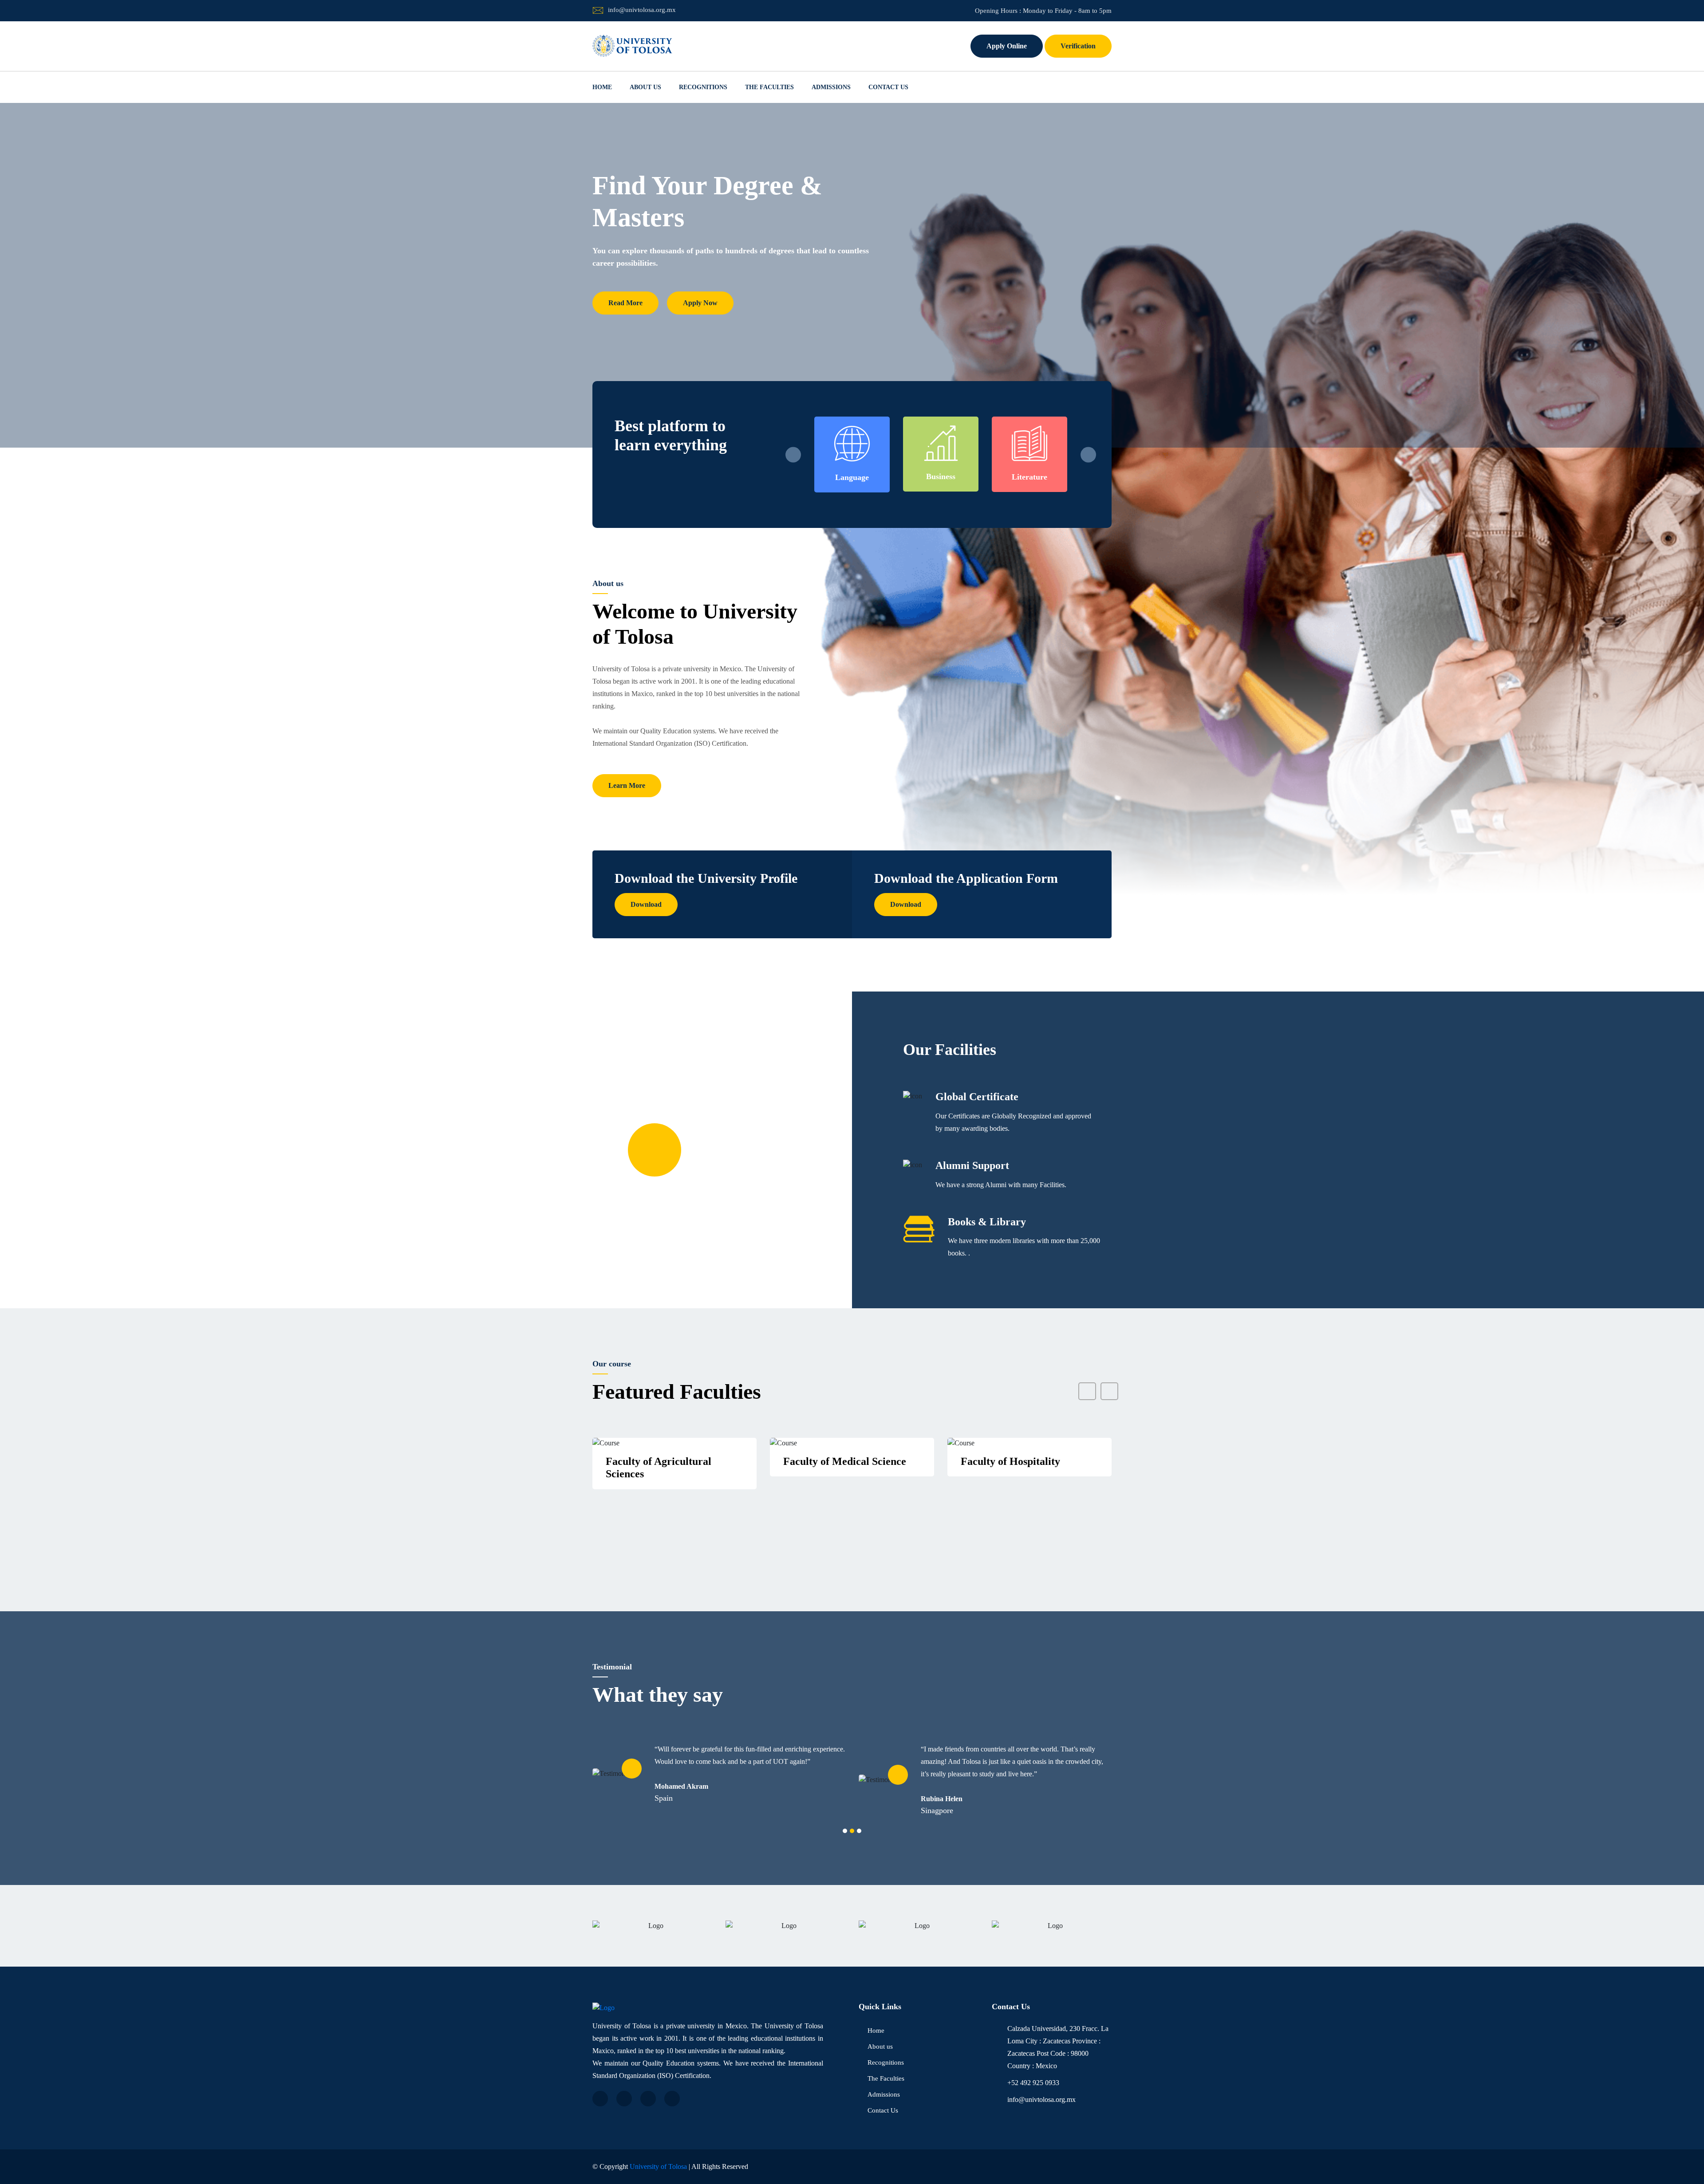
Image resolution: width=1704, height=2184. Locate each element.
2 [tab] (852, 1831)
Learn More (627, 785)
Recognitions (703, 87)
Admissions (831, 87)
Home (602, 87)
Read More (625, 290)
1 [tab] (845, 1831)
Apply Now (700, 290)
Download (646, 904)
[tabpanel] (719, 1780)
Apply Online (1007, 46)
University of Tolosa (658, 2166)
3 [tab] (859, 1831)
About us (645, 87)
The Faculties (769, 87)
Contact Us (888, 87)
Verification (1078, 46)
